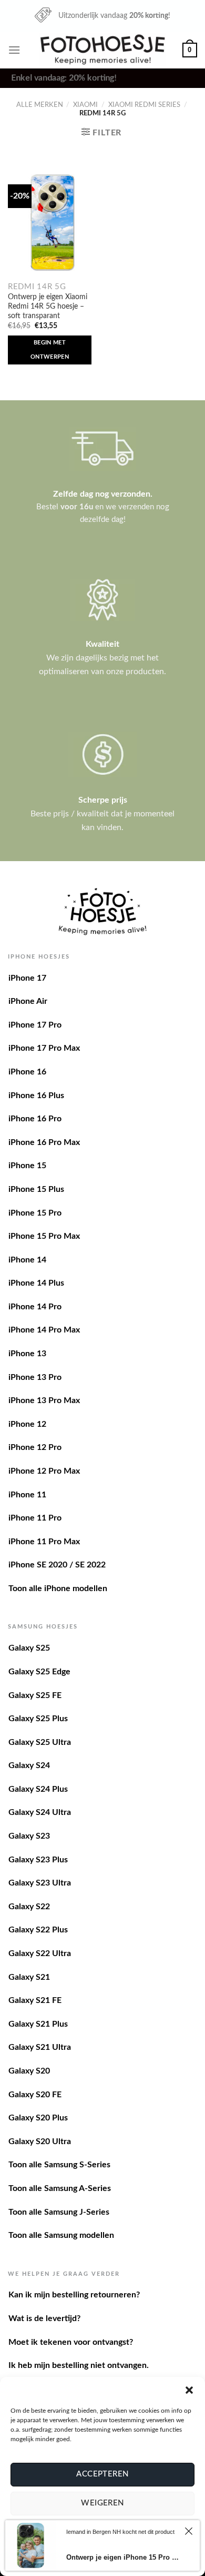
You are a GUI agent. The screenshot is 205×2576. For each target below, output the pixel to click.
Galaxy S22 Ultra (40, 1953)
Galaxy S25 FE (35, 1695)
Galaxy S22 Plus (38, 1930)
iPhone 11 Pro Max (44, 1542)
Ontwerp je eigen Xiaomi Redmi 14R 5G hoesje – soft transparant (48, 306)
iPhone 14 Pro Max (44, 1330)
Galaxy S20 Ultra (40, 2141)
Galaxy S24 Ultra (40, 1812)
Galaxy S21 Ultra (40, 2047)
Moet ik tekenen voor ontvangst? (71, 2342)
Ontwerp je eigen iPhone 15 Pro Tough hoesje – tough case (123, 2557)
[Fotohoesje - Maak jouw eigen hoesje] (103, 50)
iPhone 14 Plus (36, 1283)
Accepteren (102, 2474)
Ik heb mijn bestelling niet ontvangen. (79, 2365)
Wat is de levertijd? (44, 2318)
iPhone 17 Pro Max (44, 1048)
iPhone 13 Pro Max (44, 1400)
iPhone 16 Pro (35, 1119)
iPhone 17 (27, 978)
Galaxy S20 (29, 2071)
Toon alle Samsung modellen (61, 2235)
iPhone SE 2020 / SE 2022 (57, 1565)
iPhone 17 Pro (35, 1025)
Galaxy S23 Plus (38, 1860)
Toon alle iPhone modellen (58, 1588)
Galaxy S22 (29, 1907)
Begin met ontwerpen (50, 349)
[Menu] (14, 50)
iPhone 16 (27, 1072)
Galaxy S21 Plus (38, 2024)
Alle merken (40, 105)
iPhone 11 (27, 1495)
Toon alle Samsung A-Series (60, 2188)
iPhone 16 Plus (36, 1095)
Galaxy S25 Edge (39, 1672)
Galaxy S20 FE (35, 2095)
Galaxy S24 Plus (38, 1789)
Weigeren (102, 2503)
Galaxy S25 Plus (38, 1719)
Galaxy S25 (29, 1648)
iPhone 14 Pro (35, 1307)
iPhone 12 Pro (35, 1447)
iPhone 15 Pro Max (44, 1236)
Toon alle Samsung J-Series (59, 2212)
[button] (189, 2390)
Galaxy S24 (29, 1765)
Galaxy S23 (29, 1836)
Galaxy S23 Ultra (40, 1883)
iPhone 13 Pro (35, 1377)
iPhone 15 (27, 1166)
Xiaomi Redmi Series (144, 105)
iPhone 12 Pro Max (44, 1471)
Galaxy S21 (29, 1977)
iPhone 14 (27, 1260)
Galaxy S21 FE (35, 2000)
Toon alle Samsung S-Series (59, 2165)
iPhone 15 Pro (35, 1213)
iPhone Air (28, 1001)
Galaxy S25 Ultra (40, 1742)
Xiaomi (85, 105)
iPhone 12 (27, 1424)
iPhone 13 (27, 1354)
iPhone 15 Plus (36, 1189)
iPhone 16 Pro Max (44, 1142)
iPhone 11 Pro (35, 1518)
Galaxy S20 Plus (38, 2118)
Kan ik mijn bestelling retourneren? (74, 2295)
